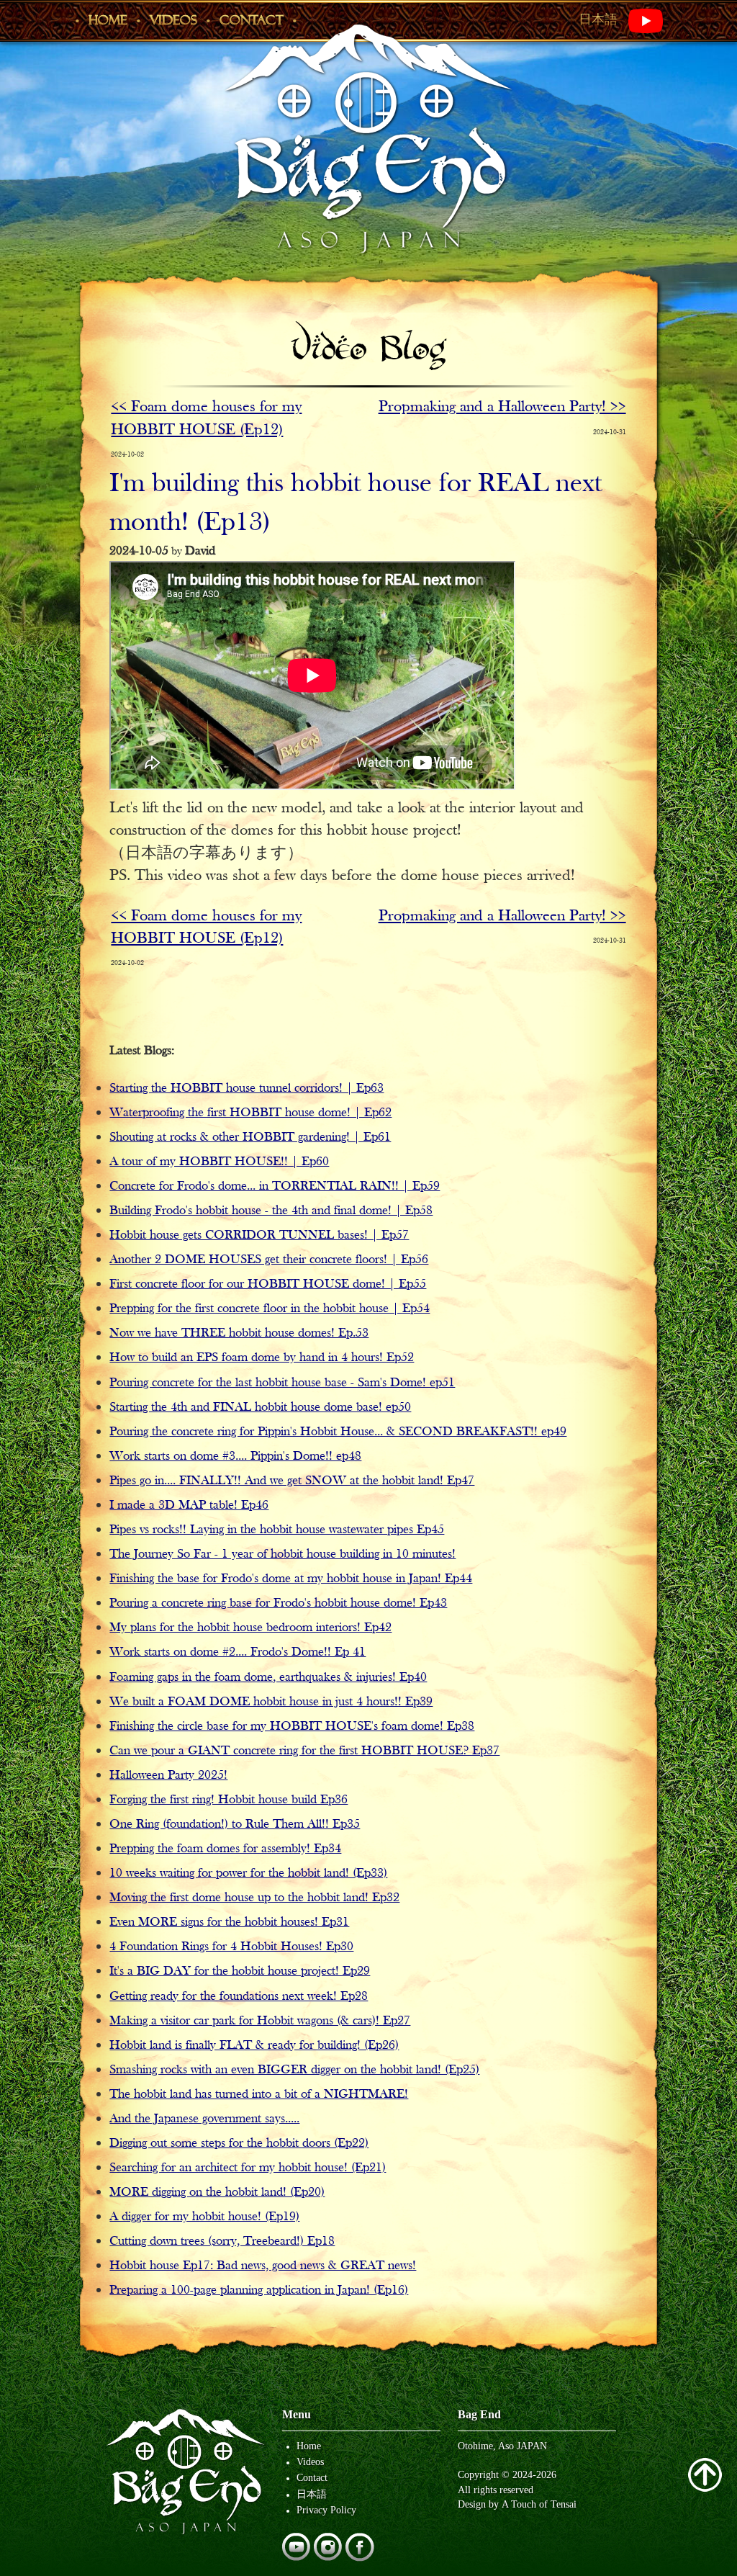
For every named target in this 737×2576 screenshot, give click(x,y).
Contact (312, 2477)
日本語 (598, 19)
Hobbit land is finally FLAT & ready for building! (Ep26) (254, 2046)
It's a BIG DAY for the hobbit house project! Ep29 (240, 1971)
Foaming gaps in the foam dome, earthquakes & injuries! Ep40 (268, 1678)
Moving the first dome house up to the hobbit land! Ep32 (254, 1898)
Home (309, 2446)
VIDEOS (173, 20)
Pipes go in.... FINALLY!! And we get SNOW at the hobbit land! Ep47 (292, 1481)
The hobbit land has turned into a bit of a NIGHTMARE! (259, 2095)
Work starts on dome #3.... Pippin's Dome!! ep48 (235, 1457)
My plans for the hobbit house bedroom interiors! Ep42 (250, 1628)
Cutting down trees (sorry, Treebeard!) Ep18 (222, 2241)
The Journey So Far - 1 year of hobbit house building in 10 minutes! (282, 1554)
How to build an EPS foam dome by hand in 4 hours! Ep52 (262, 1358)
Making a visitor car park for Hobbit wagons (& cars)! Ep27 (260, 2021)
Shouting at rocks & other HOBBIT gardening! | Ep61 (250, 1137)
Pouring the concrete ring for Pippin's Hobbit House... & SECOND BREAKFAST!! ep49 (338, 1432)
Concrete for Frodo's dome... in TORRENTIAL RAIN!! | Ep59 (275, 1186)
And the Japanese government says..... (204, 2119)
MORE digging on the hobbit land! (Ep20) (217, 2193)
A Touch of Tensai (539, 2504)
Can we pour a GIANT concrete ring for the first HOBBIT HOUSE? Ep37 (304, 1751)
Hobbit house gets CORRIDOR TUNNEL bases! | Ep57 (259, 1235)
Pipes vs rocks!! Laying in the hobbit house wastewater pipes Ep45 (277, 1530)
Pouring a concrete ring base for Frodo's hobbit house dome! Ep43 (278, 1603)
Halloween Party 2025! (168, 1776)
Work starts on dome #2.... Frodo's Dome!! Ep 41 (238, 1652)
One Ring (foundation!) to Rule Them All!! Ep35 (235, 1825)
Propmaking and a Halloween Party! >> (502, 407)
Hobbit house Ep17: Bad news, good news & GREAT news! (263, 2266)
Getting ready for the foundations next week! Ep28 (239, 1997)
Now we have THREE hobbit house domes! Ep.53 (239, 1333)
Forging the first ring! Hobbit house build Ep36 (229, 1800)
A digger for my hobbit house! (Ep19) (204, 2217)
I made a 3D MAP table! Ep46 (189, 1505)
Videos (310, 2461)
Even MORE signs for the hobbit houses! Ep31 (229, 1922)
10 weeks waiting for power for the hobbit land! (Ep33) (248, 1873)
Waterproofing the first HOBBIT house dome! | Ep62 (250, 1113)
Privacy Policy (326, 2510)
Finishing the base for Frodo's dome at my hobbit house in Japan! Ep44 (291, 1579)
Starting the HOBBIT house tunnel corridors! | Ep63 (247, 1089)
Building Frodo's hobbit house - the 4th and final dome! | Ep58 (271, 1211)
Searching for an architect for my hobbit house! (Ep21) (248, 2168)
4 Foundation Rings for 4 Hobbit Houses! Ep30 (231, 1947)
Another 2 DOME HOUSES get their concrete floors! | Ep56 (269, 1260)
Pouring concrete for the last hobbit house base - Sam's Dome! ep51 (282, 1383)
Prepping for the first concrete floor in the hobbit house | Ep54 (270, 1309)
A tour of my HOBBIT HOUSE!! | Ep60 (219, 1162)
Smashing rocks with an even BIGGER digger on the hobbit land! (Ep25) (294, 2070)
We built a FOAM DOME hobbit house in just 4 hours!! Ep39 (271, 1702)
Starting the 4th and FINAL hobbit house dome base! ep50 (260, 1408)
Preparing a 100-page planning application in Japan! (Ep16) (259, 2290)
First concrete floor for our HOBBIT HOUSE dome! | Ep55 (268, 1284)
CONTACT (252, 20)
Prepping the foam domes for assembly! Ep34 (225, 1849)
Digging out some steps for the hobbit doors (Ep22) (239, 2144)
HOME (108, 20)
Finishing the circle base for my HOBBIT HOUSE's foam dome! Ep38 (292, 1727)
